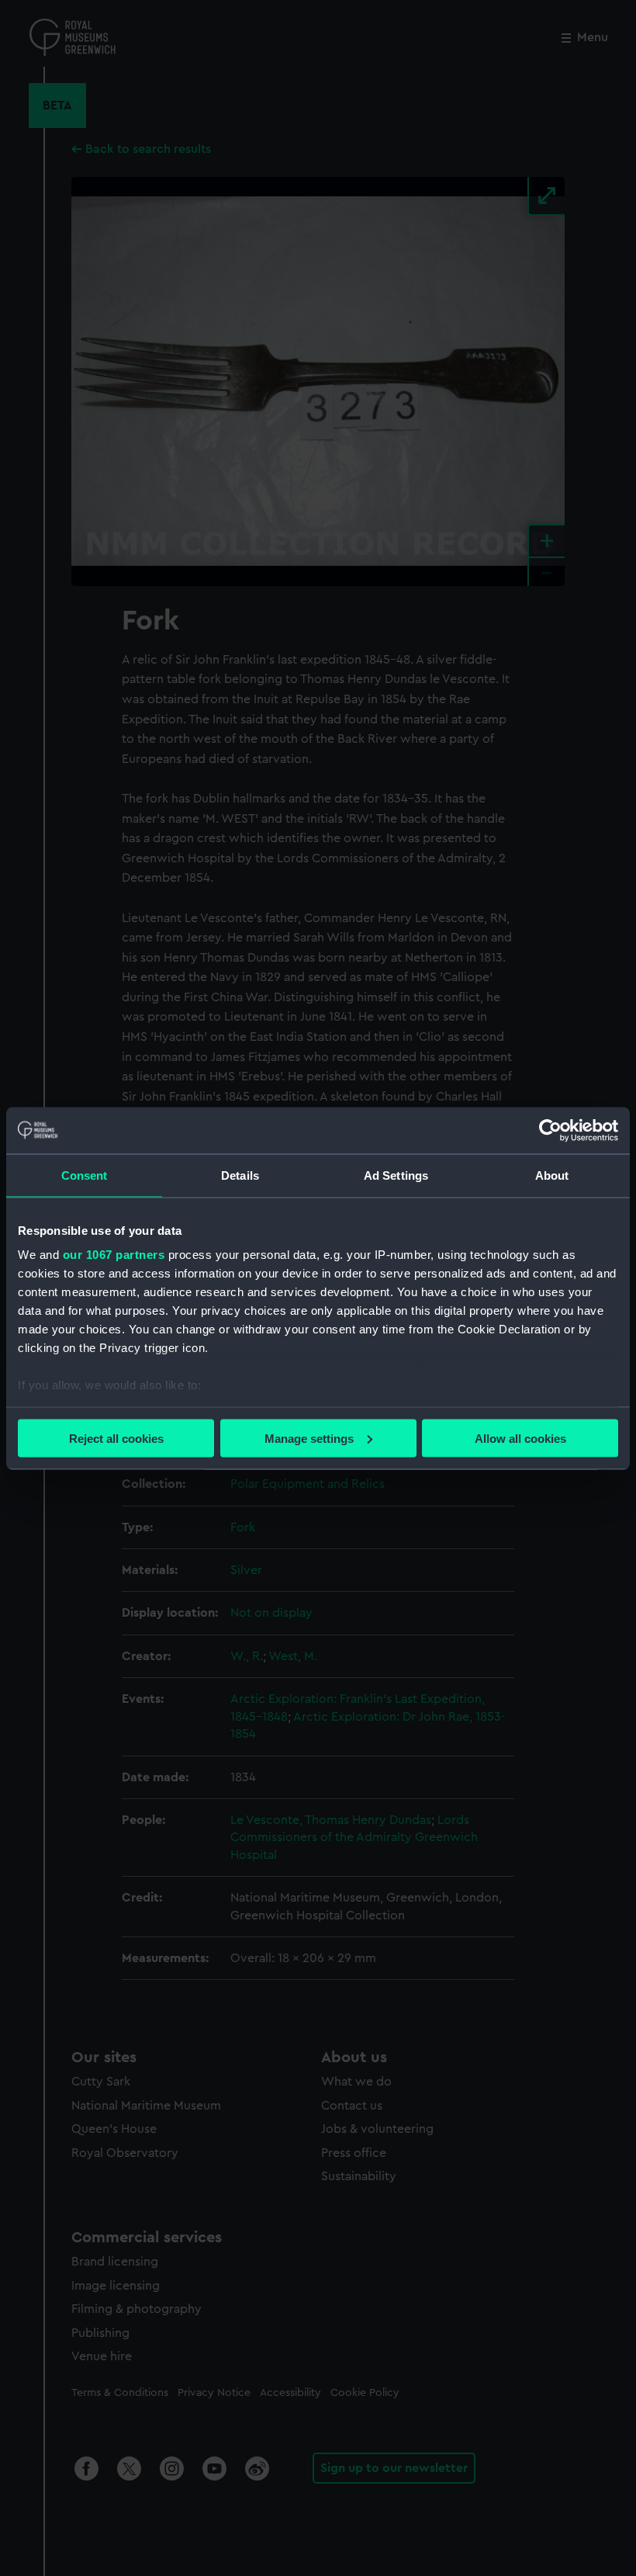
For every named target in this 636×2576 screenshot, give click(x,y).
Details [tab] (240, 1175)
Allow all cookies (520, 1438)
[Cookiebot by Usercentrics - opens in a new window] (550, 1130)
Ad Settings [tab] (396, 1175)
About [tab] (552, 1175)
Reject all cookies (116, 1438)
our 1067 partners (114, 1255)
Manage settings (309, 1438)
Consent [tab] (85, 1175)
